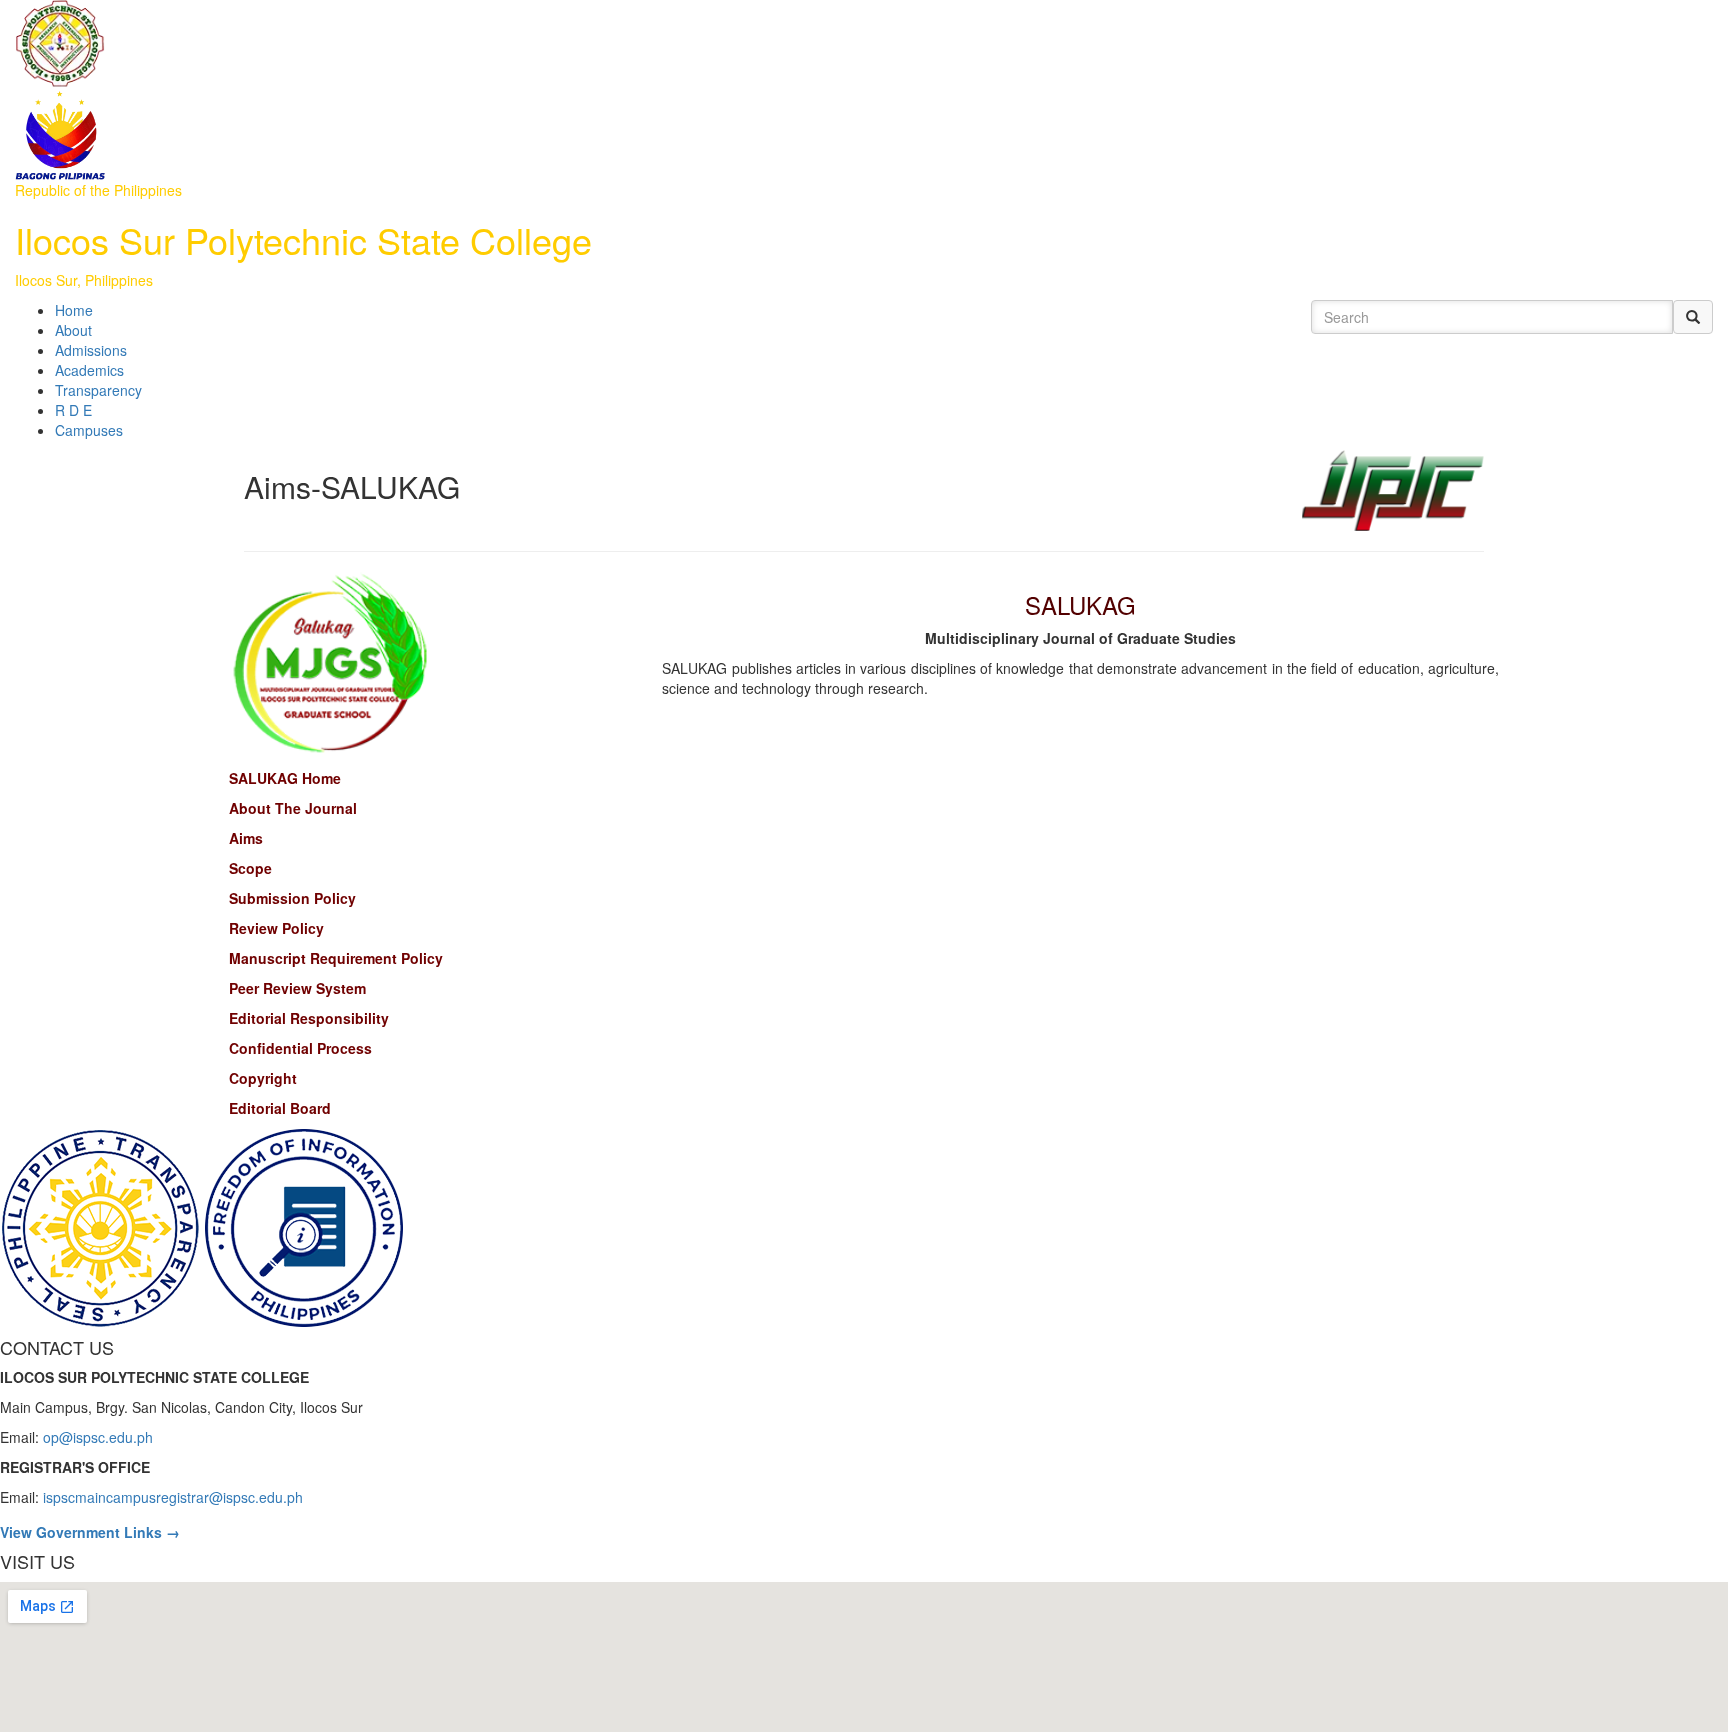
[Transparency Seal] (102, 1225)
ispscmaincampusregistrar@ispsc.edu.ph (173, 1497)
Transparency (98, 390)
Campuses (89, 430)
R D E (73, 410)
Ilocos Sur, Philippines (84, 280)
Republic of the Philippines (98, 190)
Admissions (91, 350)
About (73, 330)
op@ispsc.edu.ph (98, 1437)
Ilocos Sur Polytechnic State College (303, 239)
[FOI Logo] (304, 1225)
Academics (89, 370)
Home (74, 310)
